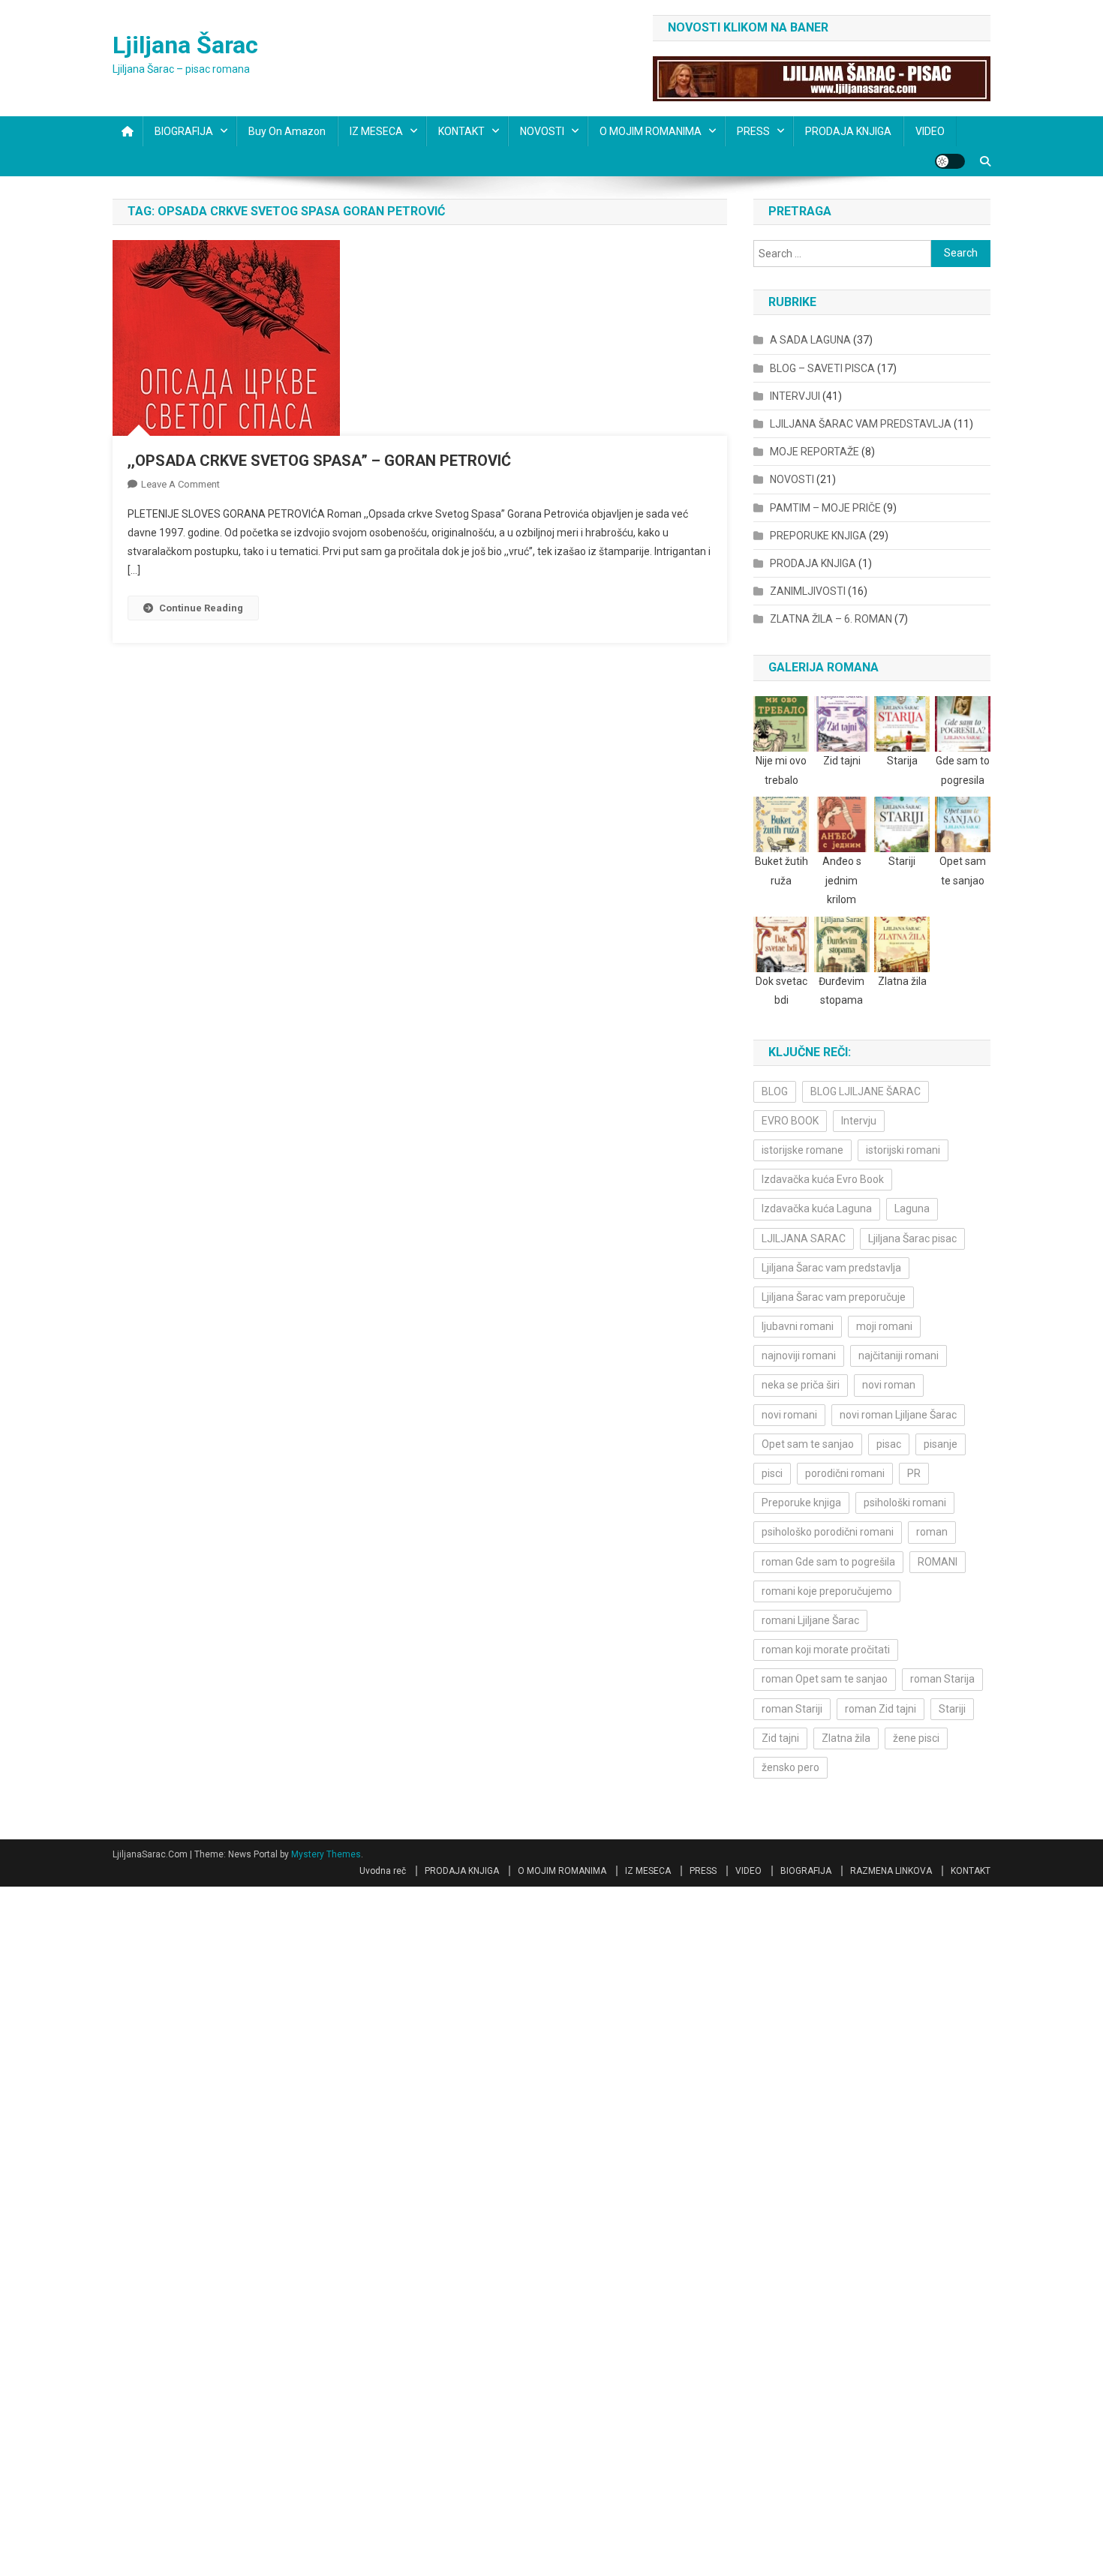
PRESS (753, 131)
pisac (889, 1444)
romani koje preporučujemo (827, 1591)
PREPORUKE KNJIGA (818, 536)
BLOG (775, 1091)
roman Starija (942, 1679)
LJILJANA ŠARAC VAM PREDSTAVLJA (861, 424)
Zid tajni (780, 1738)
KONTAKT (461, 131)
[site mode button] (950, 161)
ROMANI (938, 1562)
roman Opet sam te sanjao (825, 1679)
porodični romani (845, 1473)
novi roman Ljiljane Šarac (898, 1415)
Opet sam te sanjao (808, 1444)
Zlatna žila (846, 1738)
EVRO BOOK (790, 1121)
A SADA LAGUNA (810, 340)
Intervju (859, 1121)
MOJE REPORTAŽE (814, 452)
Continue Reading (201, 608)
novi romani (789, 1415)
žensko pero (790, 1767)
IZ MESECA (376, 131)
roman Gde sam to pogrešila (828, 1562)
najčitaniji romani (899, 1356)
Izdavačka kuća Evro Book (823, 1179)
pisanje (941, 1444)
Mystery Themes (326, 1854)
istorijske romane (802, 1150)
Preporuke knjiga (801, 1503)
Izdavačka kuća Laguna (817, 1208)
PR (914, 1473)
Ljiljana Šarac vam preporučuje (834, 1297)
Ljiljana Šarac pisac (912, 1238)
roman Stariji (792, 1709)
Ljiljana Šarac (185, 45)
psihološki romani (905, 1503)
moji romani (884, 1326)
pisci (772, 1473)
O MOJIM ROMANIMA (651, 131)
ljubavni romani (798, 1326)
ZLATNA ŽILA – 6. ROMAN (831, 619)
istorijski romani (903, 1150)
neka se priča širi (801, 1385)
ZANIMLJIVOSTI (808, 591)
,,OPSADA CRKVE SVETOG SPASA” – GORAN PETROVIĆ (319, 461)
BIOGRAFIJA (184, 131)
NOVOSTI (542, 131)
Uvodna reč (383, 1871)
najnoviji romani (799, 1356)
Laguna (912, 1208)
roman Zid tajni (881, 1709)
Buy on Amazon (287, 131)
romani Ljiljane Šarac (810, 1620)
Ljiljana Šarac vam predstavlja (831, 1268)
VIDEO (930, 131)
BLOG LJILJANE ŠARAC (866, 1091)
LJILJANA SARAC (804, 1238)
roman (932, 1532)
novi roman (889, 1385)
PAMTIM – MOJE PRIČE (825, 508)
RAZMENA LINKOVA (891, 1871)
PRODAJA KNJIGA (848, 131)
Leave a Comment (180, 484)
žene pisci (916, 1738)
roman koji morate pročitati (826, 1650)
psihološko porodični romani (828, 1532)
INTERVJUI (795, 396)
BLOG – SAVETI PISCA (822, 368)
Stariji (952, 1709)
